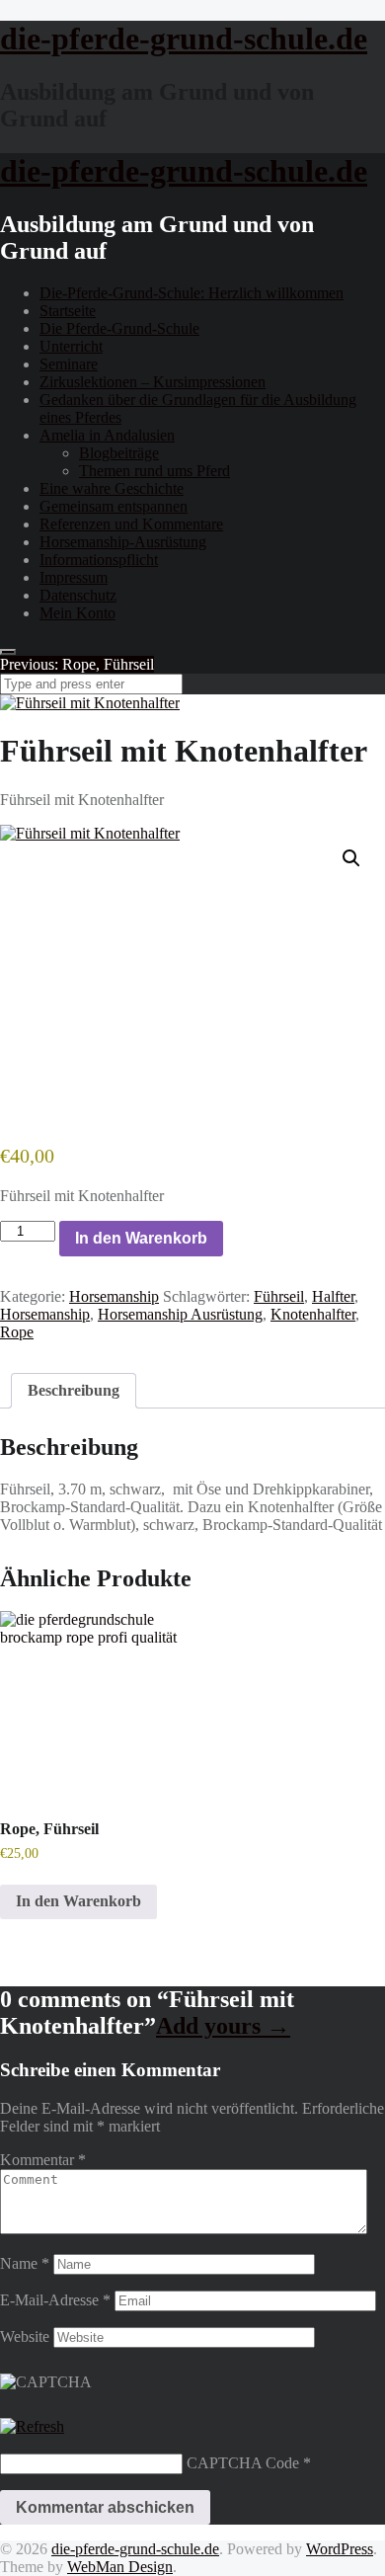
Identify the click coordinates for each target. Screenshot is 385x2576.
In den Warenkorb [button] (78, 1901)
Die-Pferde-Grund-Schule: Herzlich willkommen (192, 293)
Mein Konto (77, 613)
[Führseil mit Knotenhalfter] (90, 703)
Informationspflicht (99, 560)
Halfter (333, 1296)
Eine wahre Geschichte (112, 488)
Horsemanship (114, 1296)
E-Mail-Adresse (55, 2300)
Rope (17, 1332)
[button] (351, 858)
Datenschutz (78, 595)
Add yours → (223, 2026)
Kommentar (43, 2160)
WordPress (340, 2549)
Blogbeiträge (119, 453)
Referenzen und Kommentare (131, 524)
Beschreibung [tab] (74, 1390)
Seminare (69, 364)
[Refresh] (32, 2426)
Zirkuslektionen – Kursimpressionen (153, 382)
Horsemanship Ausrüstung (180, 1314)
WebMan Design (120, 2567)
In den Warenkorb (141, 1238)
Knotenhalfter (313, 1314)
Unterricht (71, 346)
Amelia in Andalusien (107, 435)
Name (25, 2263)
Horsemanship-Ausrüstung (123, 542)
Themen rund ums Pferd (154, 471)
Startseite (68, 311)
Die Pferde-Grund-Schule (119, 328)
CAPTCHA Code (243, 2463)
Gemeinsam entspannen (114, 506)
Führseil (279, 1296)
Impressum (74, 577)
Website (25, 2336)
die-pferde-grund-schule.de (135, 2549)
